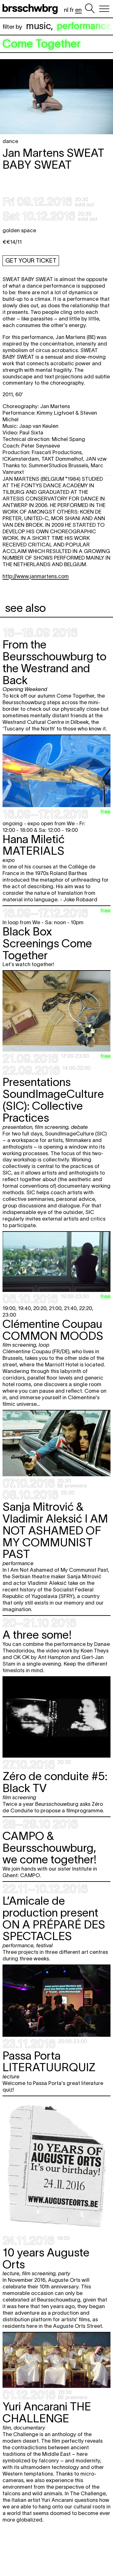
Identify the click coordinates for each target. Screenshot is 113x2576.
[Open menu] (104, 9)
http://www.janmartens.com (36, 576)
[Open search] (90, 9)
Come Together (42, 44)
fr (72, 10)
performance (84, 26)
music (38, 26)
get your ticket (31, 261)
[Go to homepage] (31, 9)
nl (66, 10)
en (78, 10)
